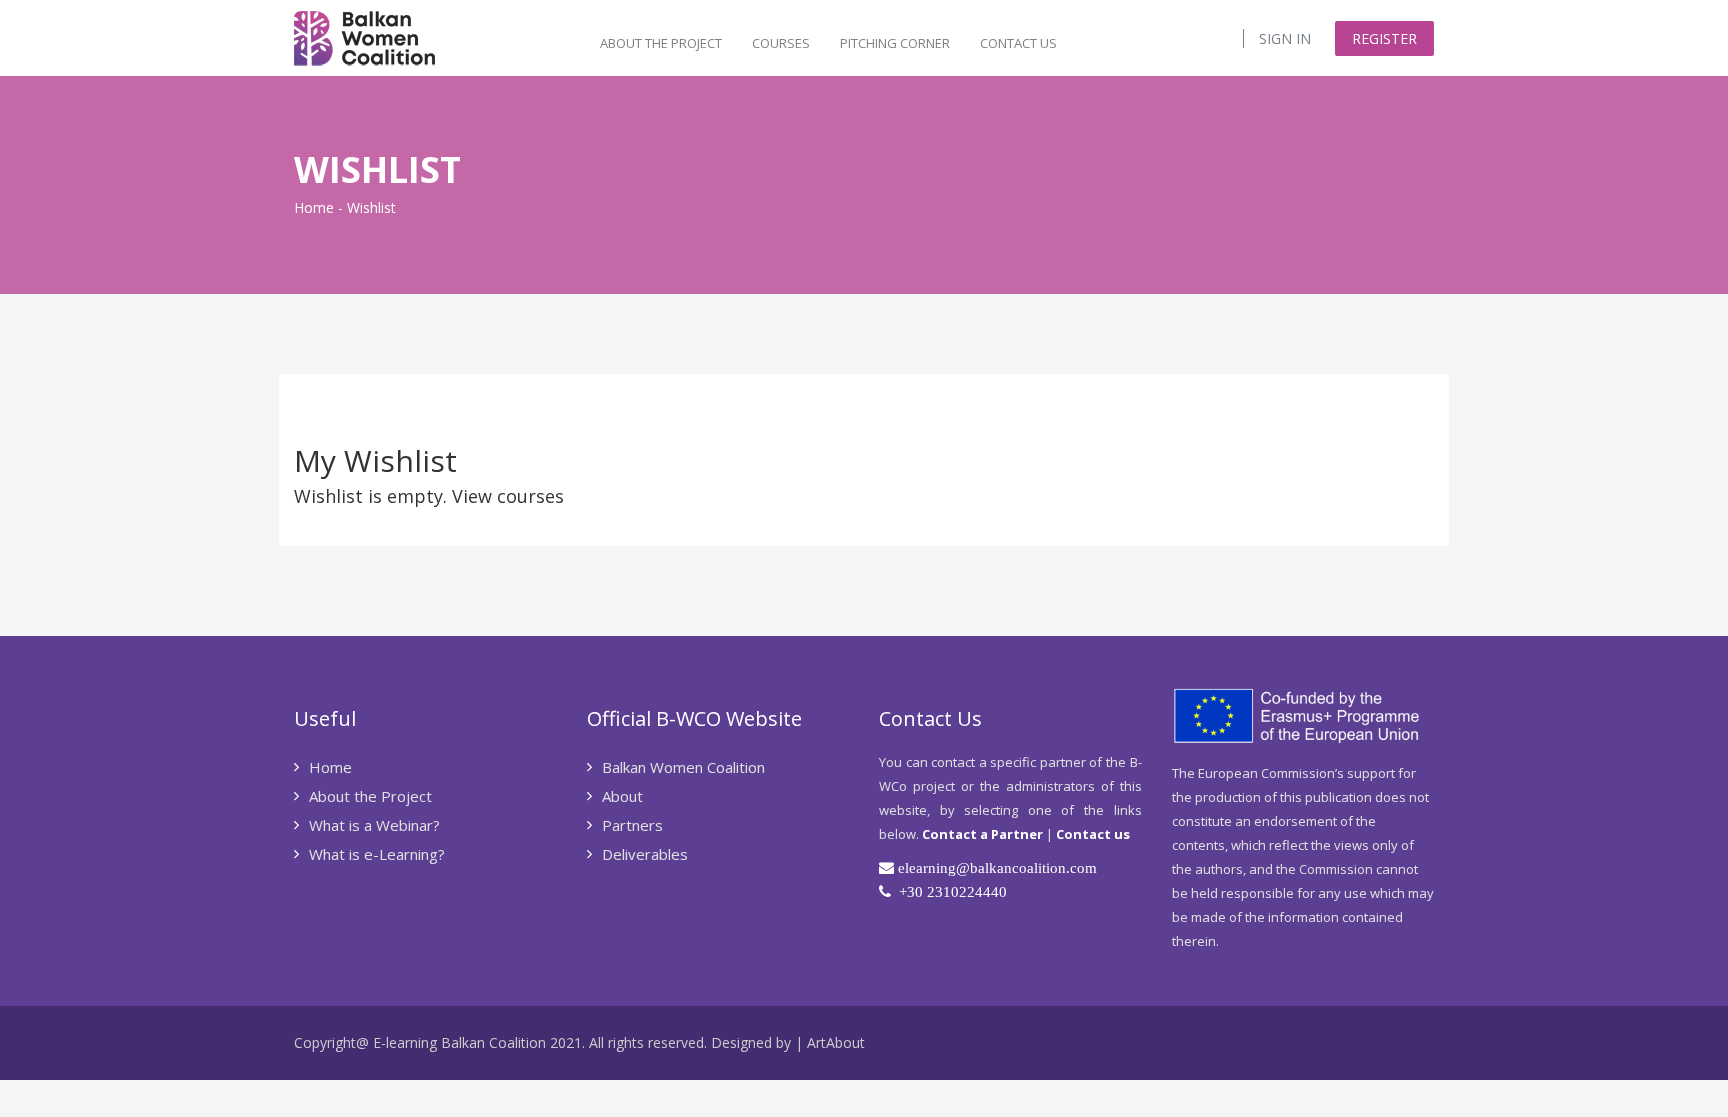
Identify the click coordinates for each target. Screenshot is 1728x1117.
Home (314, 207)
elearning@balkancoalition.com (997, 867)
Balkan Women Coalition (683, 767)
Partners (634, 825)
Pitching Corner (895, 43)
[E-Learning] (364, 36)
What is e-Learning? (377, 854)
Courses (781, 43)
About (624, 796)
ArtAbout (836, 1042)
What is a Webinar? (374, 825)
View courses (508, 496)
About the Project (661, 43)
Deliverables (647, 854)
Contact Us (1018, 43)
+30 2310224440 (953, 891)
